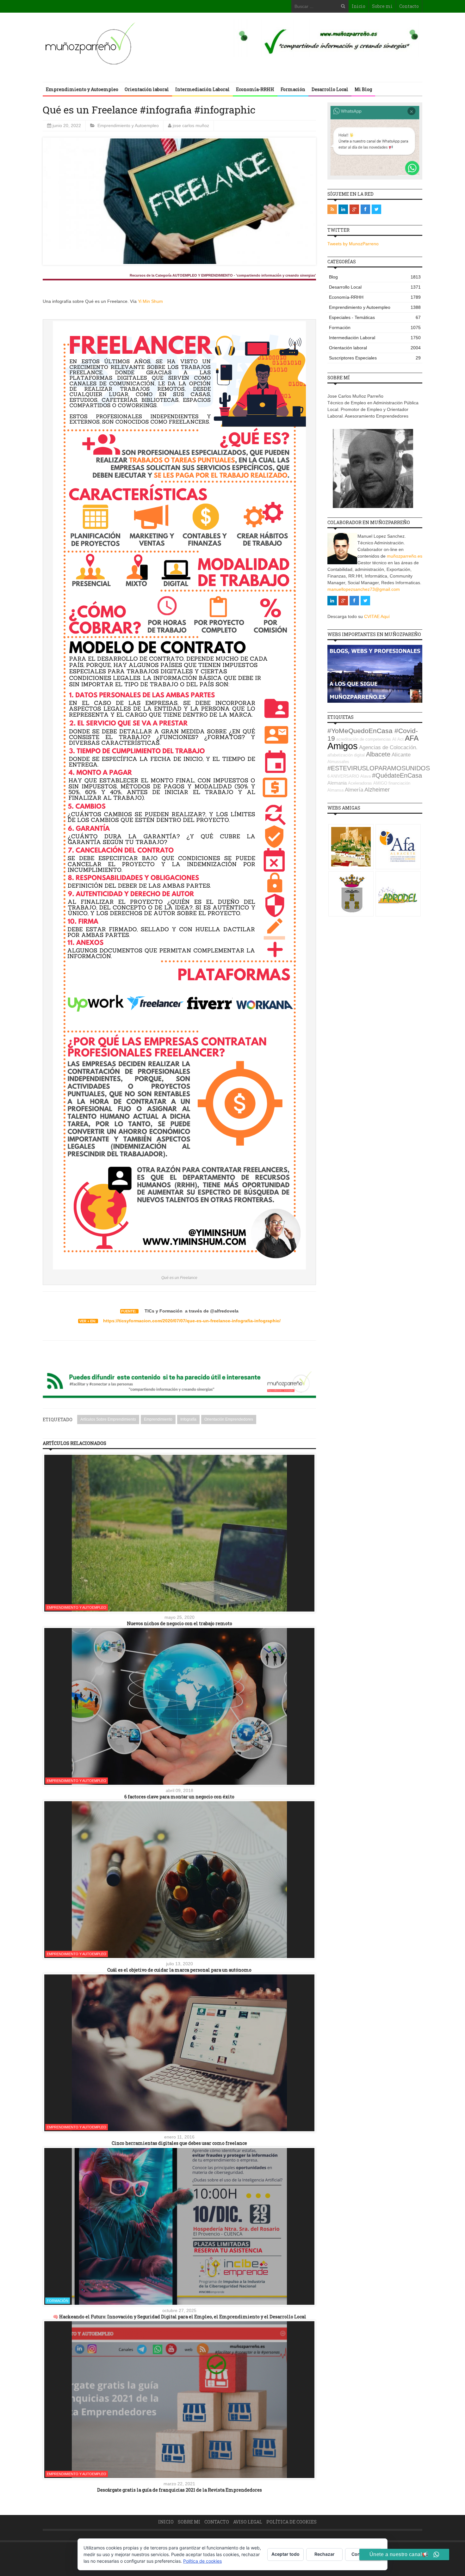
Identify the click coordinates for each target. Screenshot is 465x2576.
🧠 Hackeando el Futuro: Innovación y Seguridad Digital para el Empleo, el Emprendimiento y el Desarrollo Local (180, 2317)
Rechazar (325, 2554)
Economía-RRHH (255, 89)
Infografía (188, 1419)
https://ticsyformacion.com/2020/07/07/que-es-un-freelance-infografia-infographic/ (192, 1321)
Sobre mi (382, 6)
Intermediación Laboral (202, 89)
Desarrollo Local (330, 89)
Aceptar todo (285, 2554)
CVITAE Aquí (377, 616)
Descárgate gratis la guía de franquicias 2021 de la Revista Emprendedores (180, 2490)
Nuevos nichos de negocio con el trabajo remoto (180, 1623)
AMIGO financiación (392, 783)
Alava (366, 776)
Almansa (335, 790)
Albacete (378, 754)
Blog (375, 277)
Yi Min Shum (150, 301)
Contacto (409, 6)
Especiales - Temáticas (375, 317)
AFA (412, 738)
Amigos (343, 746)
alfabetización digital (346, 755)
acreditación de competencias (364, 739)
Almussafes (338, 762)
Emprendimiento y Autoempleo (82, 89)
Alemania (337, 783)
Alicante (401, 755)
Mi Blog (363, 89)
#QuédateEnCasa (397, 775)
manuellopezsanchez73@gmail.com (364, 589)
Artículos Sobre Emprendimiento (108, 1419)
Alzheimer (377, 790)
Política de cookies (291, 2522)
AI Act (398, 739)
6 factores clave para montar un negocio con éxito (179, 1797)
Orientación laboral (147, 89)
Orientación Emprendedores (229, 1419)
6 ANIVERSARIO (343, 776)
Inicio (359, 6)
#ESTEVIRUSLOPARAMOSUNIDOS (379, 768)
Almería (354, 790)
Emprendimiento (158, 1419)
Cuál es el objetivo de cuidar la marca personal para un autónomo (179, 1970)
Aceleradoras (360, 783)
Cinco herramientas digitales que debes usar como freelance (179, 2143)
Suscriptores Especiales (375, 358)
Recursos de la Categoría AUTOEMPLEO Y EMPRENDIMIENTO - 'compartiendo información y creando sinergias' (223, 275)
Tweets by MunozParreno (353, 244)
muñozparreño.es (405, 556)
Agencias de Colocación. (388, 747)
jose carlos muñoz (191, 125)
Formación (293, 89)
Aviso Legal (248, 2522)
